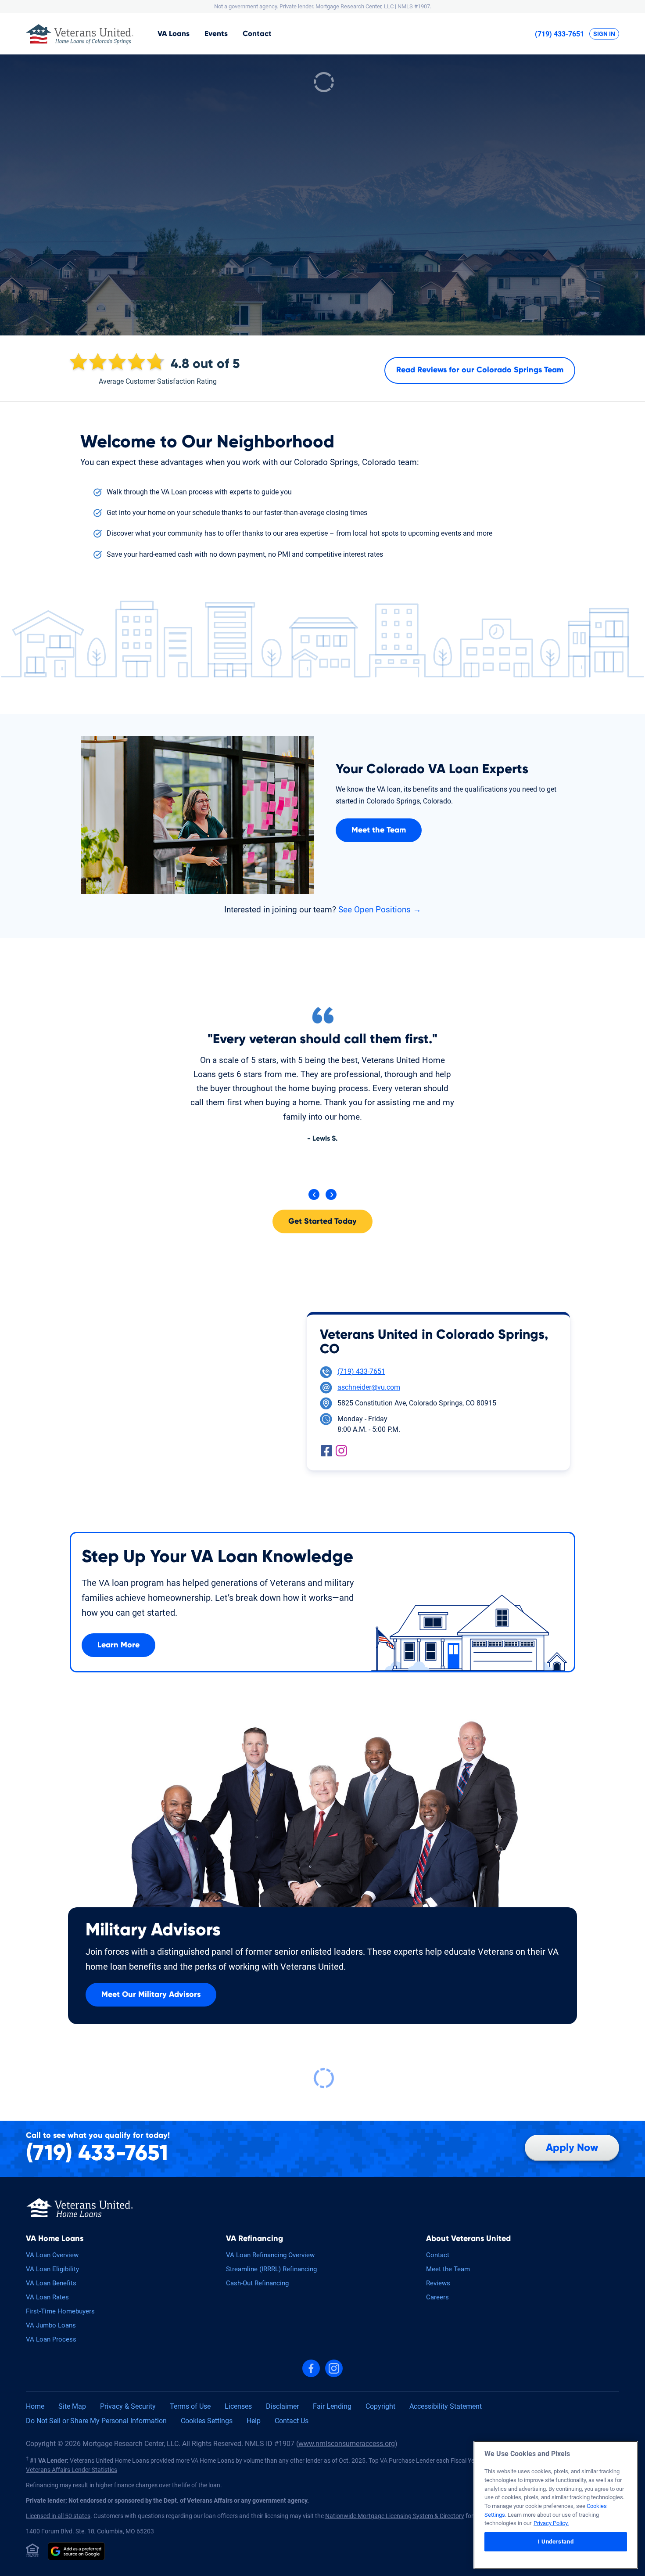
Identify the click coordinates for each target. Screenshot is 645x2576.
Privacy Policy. (551, 2523)
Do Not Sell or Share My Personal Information (96, 2421)
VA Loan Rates (47, 2297)
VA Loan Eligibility (52, 2269)
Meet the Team (379, 830)
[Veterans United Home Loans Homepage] (80, 2207)
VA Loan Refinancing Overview (270, 2255)
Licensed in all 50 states (58, 2516)
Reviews (438, 2283)
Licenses (238, 2406)
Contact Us (292, 2421)
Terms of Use (190, 2406)
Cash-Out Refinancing (257, 2283)
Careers (437, 2297)
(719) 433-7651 (559, 34)
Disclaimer (282, 2406)
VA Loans (174, 34)
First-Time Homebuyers (60, 2311)
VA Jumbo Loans (51, 2325)
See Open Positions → (380, 910)
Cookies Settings (207, 2421)
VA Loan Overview (52, 2255)
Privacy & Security (128, 2406)
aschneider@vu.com (369, 1387)
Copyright (380, 2406)
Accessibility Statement (446, 2406)
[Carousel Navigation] (322, 1195)
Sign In (604, 34)
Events (216, 34)
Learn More (118, 1645)
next (331, 1194)
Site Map (72, 2406)
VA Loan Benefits (51, 2283)
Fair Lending (332, 2406)
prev (314, 1194)
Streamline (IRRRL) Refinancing (271, 2269)
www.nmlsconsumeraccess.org (347, 2444)
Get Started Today (322, 1221)
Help (254, 2421)
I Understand (556, 2542)
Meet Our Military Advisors (151, 1995)
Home (35, 2406)
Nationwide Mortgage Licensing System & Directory (395, 2516)
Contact (257, 34)
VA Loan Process (51, 2339)
